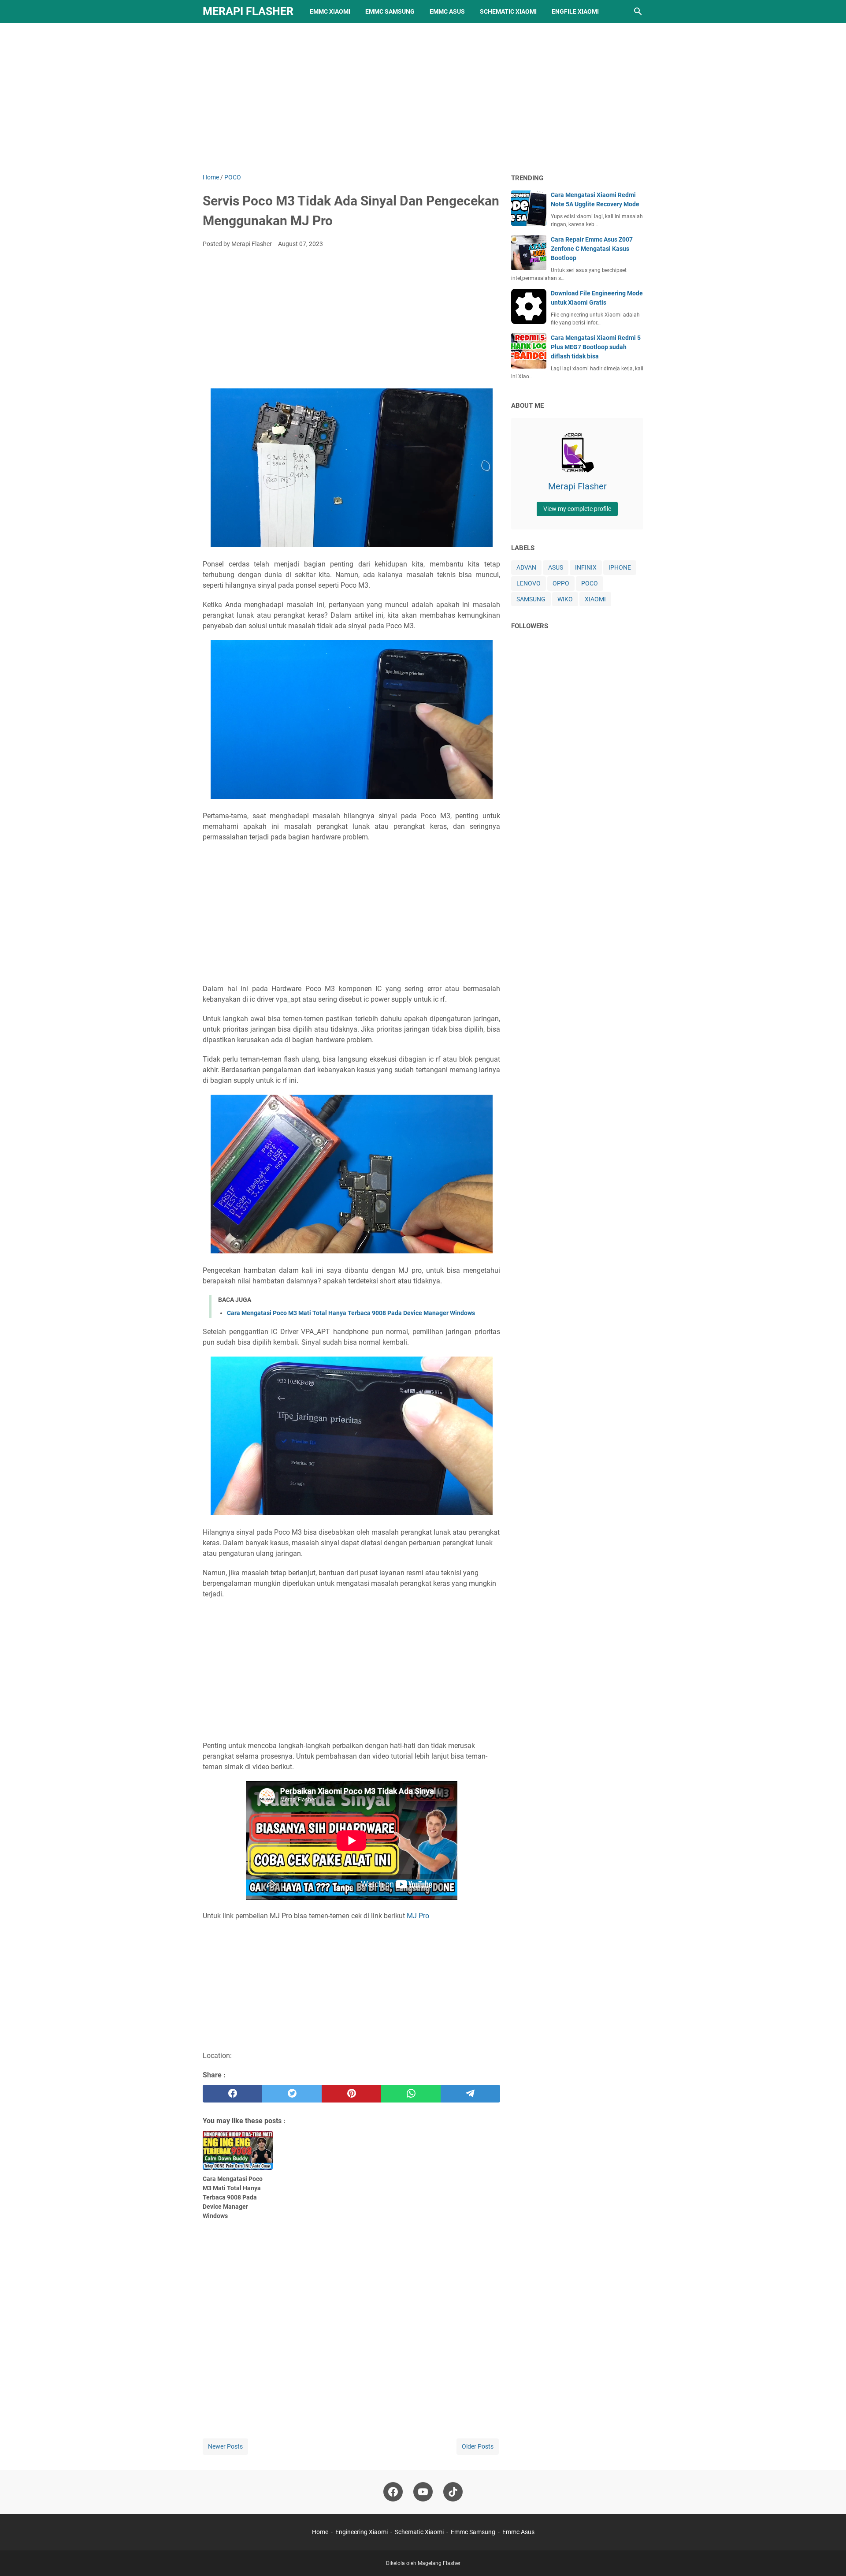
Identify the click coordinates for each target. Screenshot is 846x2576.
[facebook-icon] (393, 2492)
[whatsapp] (411, 2094)
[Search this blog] (638, 11)
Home (320, 2532)
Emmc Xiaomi (330, 11)
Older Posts (478, 2446)
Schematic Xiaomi (508, 11)
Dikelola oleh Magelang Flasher (423, 2563)
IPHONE (620, 567)
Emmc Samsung (390, 11)
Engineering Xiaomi (362, 2532)
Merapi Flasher (248, 11)
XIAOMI (595, 599)
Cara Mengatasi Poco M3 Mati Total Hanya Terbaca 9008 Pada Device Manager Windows (351, 1313)
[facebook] (232, 2094)
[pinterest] (351, 2094)
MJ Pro (418, 1916)
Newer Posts (225, 2446)
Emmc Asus (447, 11)
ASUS (556, 567)
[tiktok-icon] (453, 2492)
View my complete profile (577, 509)
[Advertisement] (423, 98)
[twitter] (292, 2094)
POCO (590, 583)
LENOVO (529, 583)
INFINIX (586, 567)
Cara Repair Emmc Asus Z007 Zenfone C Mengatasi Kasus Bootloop (592, 249)
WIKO (565, 599)
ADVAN (526, 567)
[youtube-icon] (423, 2492)
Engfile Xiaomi (575, 11)
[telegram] (470, 2094)
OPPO (561, 583)
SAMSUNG (531, 599)
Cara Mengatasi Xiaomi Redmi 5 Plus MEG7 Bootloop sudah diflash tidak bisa (596, 347)
